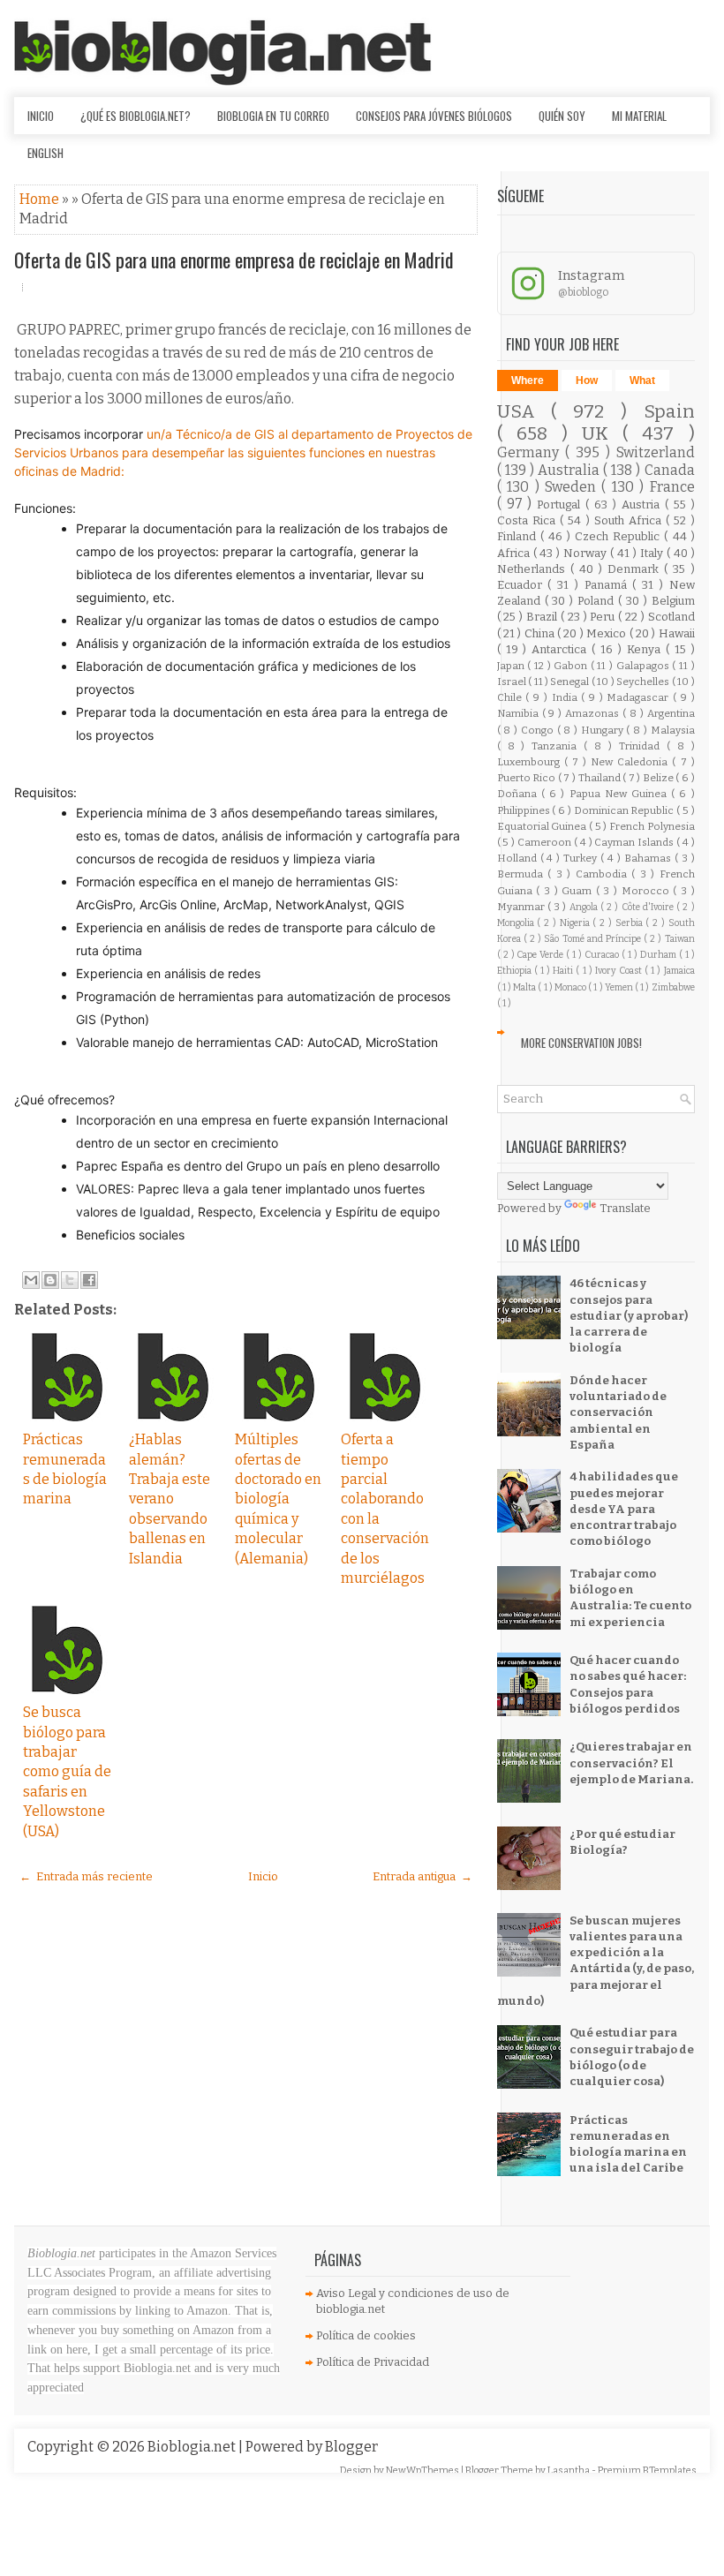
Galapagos (645, 666)
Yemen (620, 987)
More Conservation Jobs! (581, 1043)
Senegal (570, 682)
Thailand (601, 778)
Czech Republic (619, 536)
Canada (670, 470)
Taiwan (680, 939)
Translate (625, 1208)
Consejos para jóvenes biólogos (434, 116)
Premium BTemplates (647, 2471)
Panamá (609, 585)
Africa (515, 553)
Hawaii (677, 633)
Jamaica (679, 971)
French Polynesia (652, 826)
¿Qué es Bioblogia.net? (136, 116)
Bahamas (649, 858)
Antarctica (562, 649)
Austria (643, 505)
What (642, 380)
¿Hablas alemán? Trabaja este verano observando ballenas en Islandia (170, 1499)
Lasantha (569, 2471)
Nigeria (577, 923)
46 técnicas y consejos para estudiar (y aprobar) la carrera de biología (629, 1315)
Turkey (582, 858)
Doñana (519, 794)
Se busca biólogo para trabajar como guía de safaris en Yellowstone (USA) (67, 1771)
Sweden (573, 487)
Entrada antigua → (422, 1876)
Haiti (564, 971)
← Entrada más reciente (86, 1876)
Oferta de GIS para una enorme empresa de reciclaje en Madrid (234, 260)
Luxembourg (531, 762)
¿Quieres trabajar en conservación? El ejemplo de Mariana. (631, 1763)
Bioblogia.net (193, 2447)
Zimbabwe (673, 987)
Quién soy (562, 116)
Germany (531, 452)
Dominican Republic (625, 810)
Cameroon (546, 842)
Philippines (525, 810)
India (567, 697)
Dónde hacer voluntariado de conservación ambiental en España (618, 1412)
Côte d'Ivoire (649, 907)
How (587, 380)
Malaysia (673, 730)
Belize (660, 778)
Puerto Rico (528, 778)
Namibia (520, 713)
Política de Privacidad (373, 2362)
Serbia (631, 923)
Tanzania (558, 746)
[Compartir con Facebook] (89, 1280)
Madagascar (640, 697)
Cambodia (604, 874)
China (541, 633)
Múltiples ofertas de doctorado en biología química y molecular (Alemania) (278, 1499)
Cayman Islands (635, 842)
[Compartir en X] (70, 1280)
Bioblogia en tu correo (273, 116)
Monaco (571, 987)
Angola (585, 907)
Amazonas (594, 713)
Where (528, 380)
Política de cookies (366, 2335)
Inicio (41, 116)
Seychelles (644, 682)
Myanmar (522, 907)
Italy (653, 553)
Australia (570, 470)
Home (41, 199)
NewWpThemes (423, 2471)
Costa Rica (528, 520)
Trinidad (643, 746)
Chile (512, 697)
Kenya (646, 649)
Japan (513, 666)
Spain (669, 412)
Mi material (639, 116)
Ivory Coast (620, 971)
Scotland (671, 617)
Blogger (351, 2447)
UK (602, 434)
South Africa (630, 520)
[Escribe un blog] (50, 1280)
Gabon (572, 666)
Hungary (604, 730)
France (672, 487)
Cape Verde (541, 955)
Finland (519, 536)
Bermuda (523, 874)
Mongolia (517, 923)
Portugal (561, 505)
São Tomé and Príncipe (594, 939)
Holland (519, 858)
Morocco (648, 891)
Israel (513, 682)
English (45, 153)
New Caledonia (631, 762)
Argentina (671, 713)
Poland (598, 601)
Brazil (543, 617)
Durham (660, 955)
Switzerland (656, 452)
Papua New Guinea (621, 794)
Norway (587, 553)
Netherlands (534, 569)
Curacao (603, 955)
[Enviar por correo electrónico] (31, 1280)
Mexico (607, 633)
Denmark (636, 569)
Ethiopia (516, 971)
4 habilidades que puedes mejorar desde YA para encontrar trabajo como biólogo (624, 1509)
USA (524, 412)
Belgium (673, 601)
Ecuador (523, 585)
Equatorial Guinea (543, 826)
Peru (604, 617)
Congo (539, 730)
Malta (525, 987)
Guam (579, 891)
